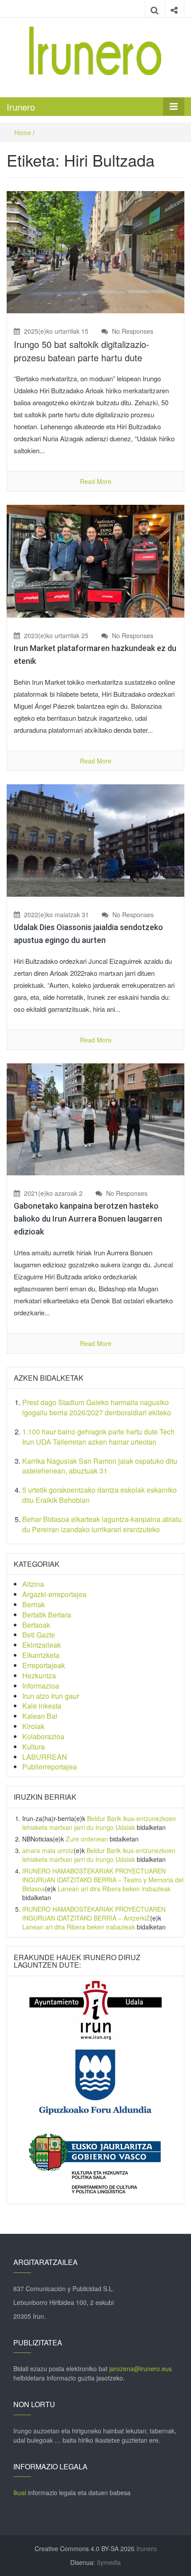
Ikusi (20, 2492)
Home (23, 132)
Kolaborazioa (43, 1736)
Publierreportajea (50, 1767)
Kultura (34, 1747)
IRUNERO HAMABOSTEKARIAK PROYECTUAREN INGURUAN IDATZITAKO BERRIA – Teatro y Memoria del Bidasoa (103, 1880)
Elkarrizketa (41, 1655)
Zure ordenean (87, 1839)
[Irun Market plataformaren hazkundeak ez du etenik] (95, 560)
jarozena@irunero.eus (141, 2368)
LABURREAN (45, 1757)
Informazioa (41, 1686)
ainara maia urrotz (48, 1850)
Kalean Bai (40, 1716)
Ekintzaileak (42, 1645)
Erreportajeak (44, 1665)
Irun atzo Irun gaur (51, 1696)
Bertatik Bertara (47, 1615)
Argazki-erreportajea (54, 1594)
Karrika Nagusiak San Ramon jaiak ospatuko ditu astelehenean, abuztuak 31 (100, 1466)
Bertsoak (36, 1625)
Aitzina (33, 1584)
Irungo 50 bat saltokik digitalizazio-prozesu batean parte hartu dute (82, 351)
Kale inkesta (42, 1706)
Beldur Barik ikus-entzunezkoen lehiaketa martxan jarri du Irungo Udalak (99, 1823)
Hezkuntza (39, 1675)
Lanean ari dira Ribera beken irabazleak (114, 1889)
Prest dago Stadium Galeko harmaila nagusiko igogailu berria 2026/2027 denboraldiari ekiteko (97, 1407)
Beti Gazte (39, 1635)
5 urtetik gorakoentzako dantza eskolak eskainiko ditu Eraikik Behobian (99, 1495)
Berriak (34, 1604)
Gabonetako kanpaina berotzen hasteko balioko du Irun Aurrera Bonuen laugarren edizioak (88, 1219)
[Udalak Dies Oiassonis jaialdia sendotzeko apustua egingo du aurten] (95, 839)
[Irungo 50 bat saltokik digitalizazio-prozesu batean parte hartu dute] (95, 251)
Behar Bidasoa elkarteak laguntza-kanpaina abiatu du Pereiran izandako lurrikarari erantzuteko (102, 1524)
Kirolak (33, 1726)
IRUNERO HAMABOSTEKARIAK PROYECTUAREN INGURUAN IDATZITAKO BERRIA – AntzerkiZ (94, 1913)
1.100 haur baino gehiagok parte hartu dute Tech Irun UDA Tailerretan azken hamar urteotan (98, 1437)
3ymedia (109, 2562)
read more (96, 481)
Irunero (21, 107)
